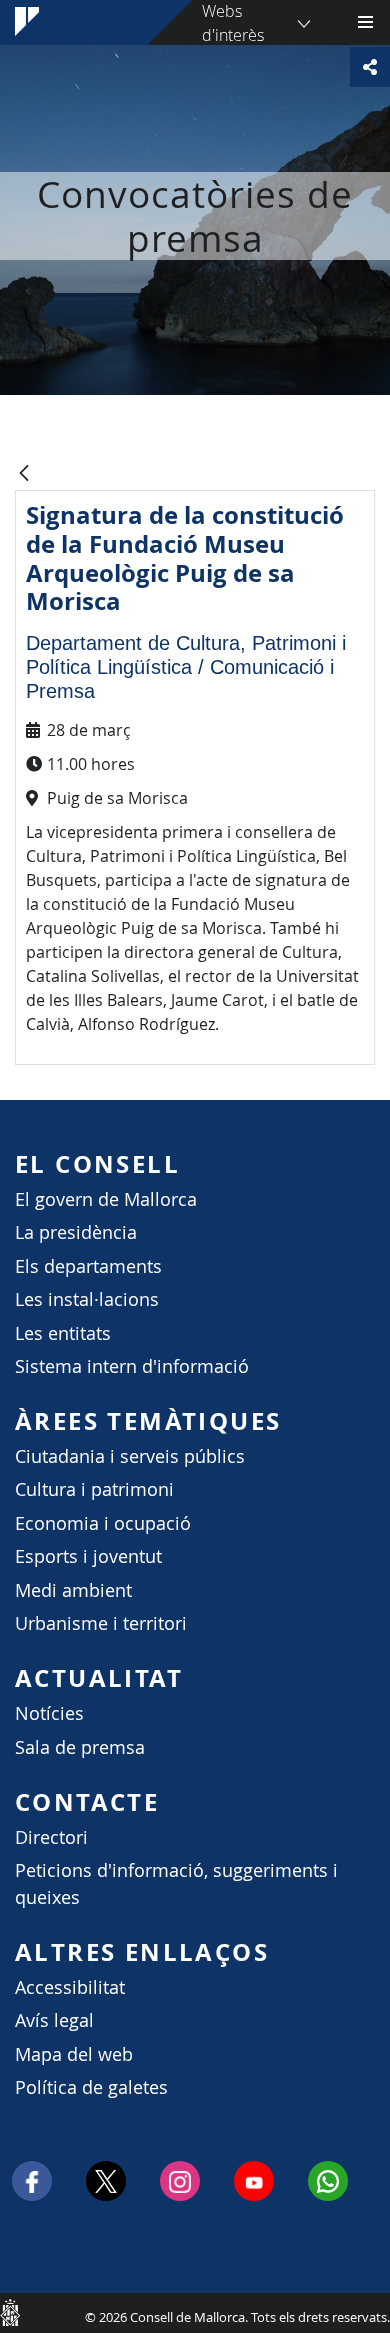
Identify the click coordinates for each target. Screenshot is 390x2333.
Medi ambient (73, 1590)
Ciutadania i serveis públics (130, 1456)
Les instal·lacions (87, 1299)
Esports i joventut (88, 1556)
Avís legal (54, 2020)
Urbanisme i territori (101, 1623)
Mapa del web (74, 2054)
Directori (51, 1837)
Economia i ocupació (103, 1523)
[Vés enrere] (24, 474)
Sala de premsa (80, 1747)
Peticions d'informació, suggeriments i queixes (176, 1883)
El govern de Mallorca (106, 1199)
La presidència (76, 1232)
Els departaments (88, 1266)
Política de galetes (91, 2087)
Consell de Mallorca (10, 2312)
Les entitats (63, 1333)
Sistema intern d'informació (132, 1366)
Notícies (49, 1713)
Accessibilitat (70, 1987)
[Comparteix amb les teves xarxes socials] (370, 67)
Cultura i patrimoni (94, 1489)
